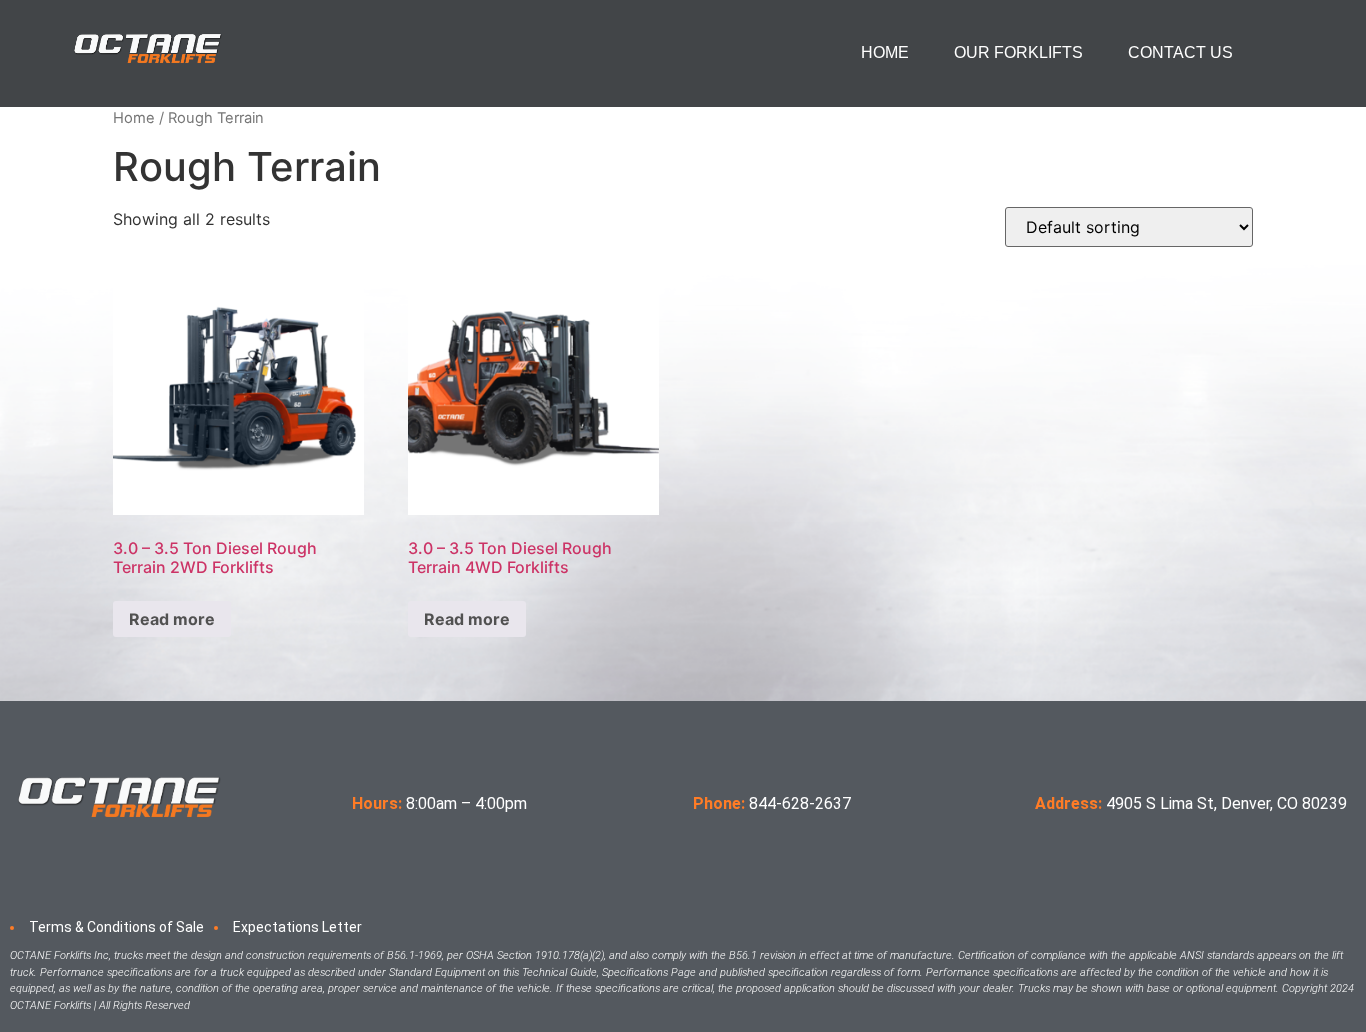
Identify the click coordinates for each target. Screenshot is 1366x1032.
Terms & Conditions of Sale (116, 927)
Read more (172, 619)
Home (885, 52)
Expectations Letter (297, 927)
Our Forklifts (1018, 52)
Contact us (1180, 52)
